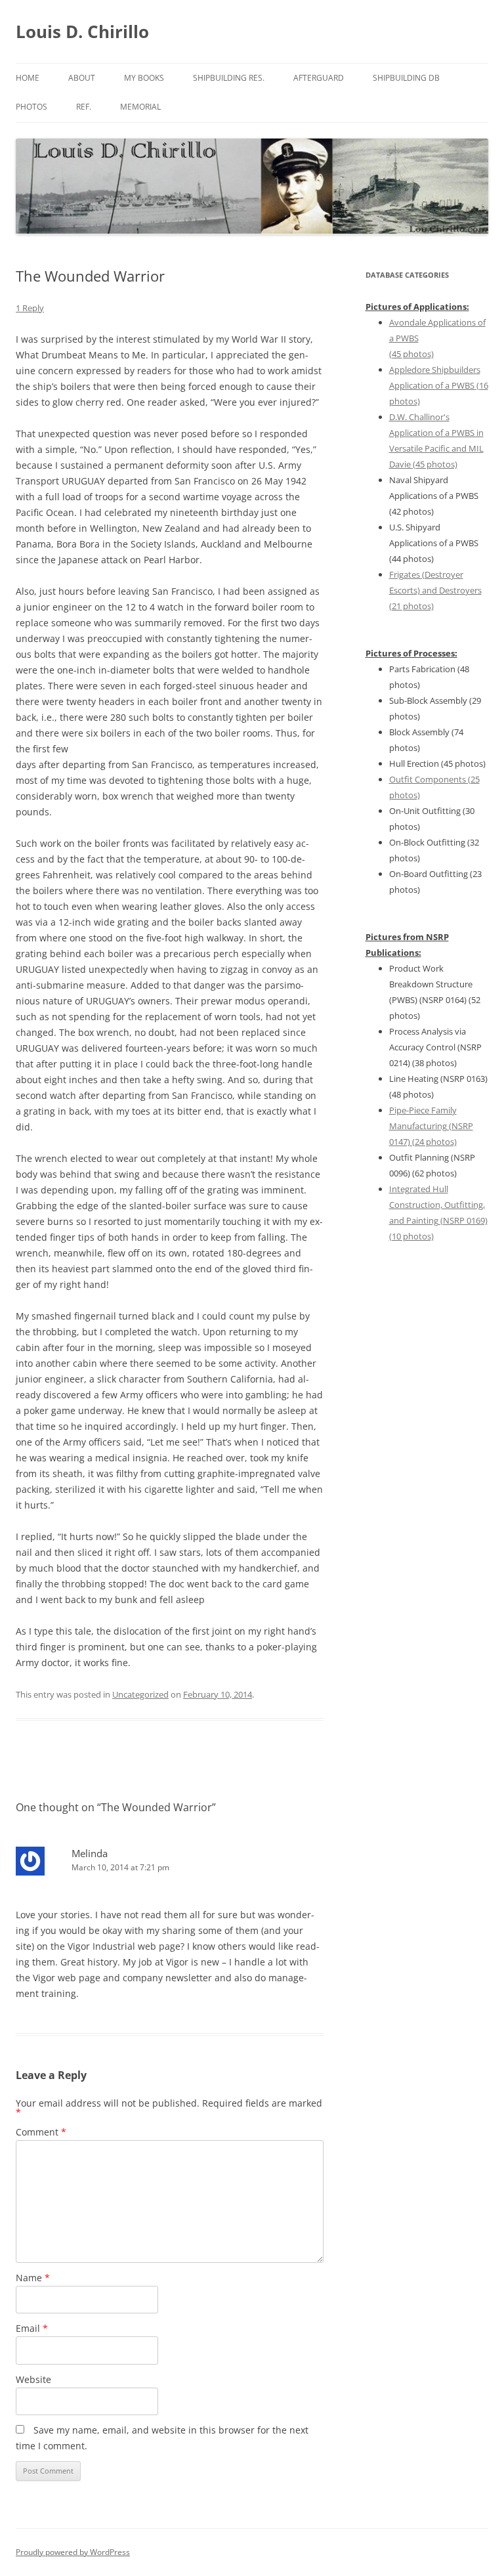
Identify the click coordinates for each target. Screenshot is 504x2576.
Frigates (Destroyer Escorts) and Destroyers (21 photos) (435, 590)
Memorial (140, 107)
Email (32, 2328)
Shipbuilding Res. (229, 78)
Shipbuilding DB (406, 78)
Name (33, 2278)
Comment (41, 2132)
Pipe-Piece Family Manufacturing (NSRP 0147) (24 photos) (431, 1126)
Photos (31, 107)
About (82, 78)
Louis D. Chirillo (82, 32)
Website (33, 2379)
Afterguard (319, 78)
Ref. (84, 107)
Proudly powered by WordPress (73, 2552)
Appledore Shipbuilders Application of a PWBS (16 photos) (439, 385)
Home (28, 78)
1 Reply (30, 308)
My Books (144, 78)
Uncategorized (140, 1694)
